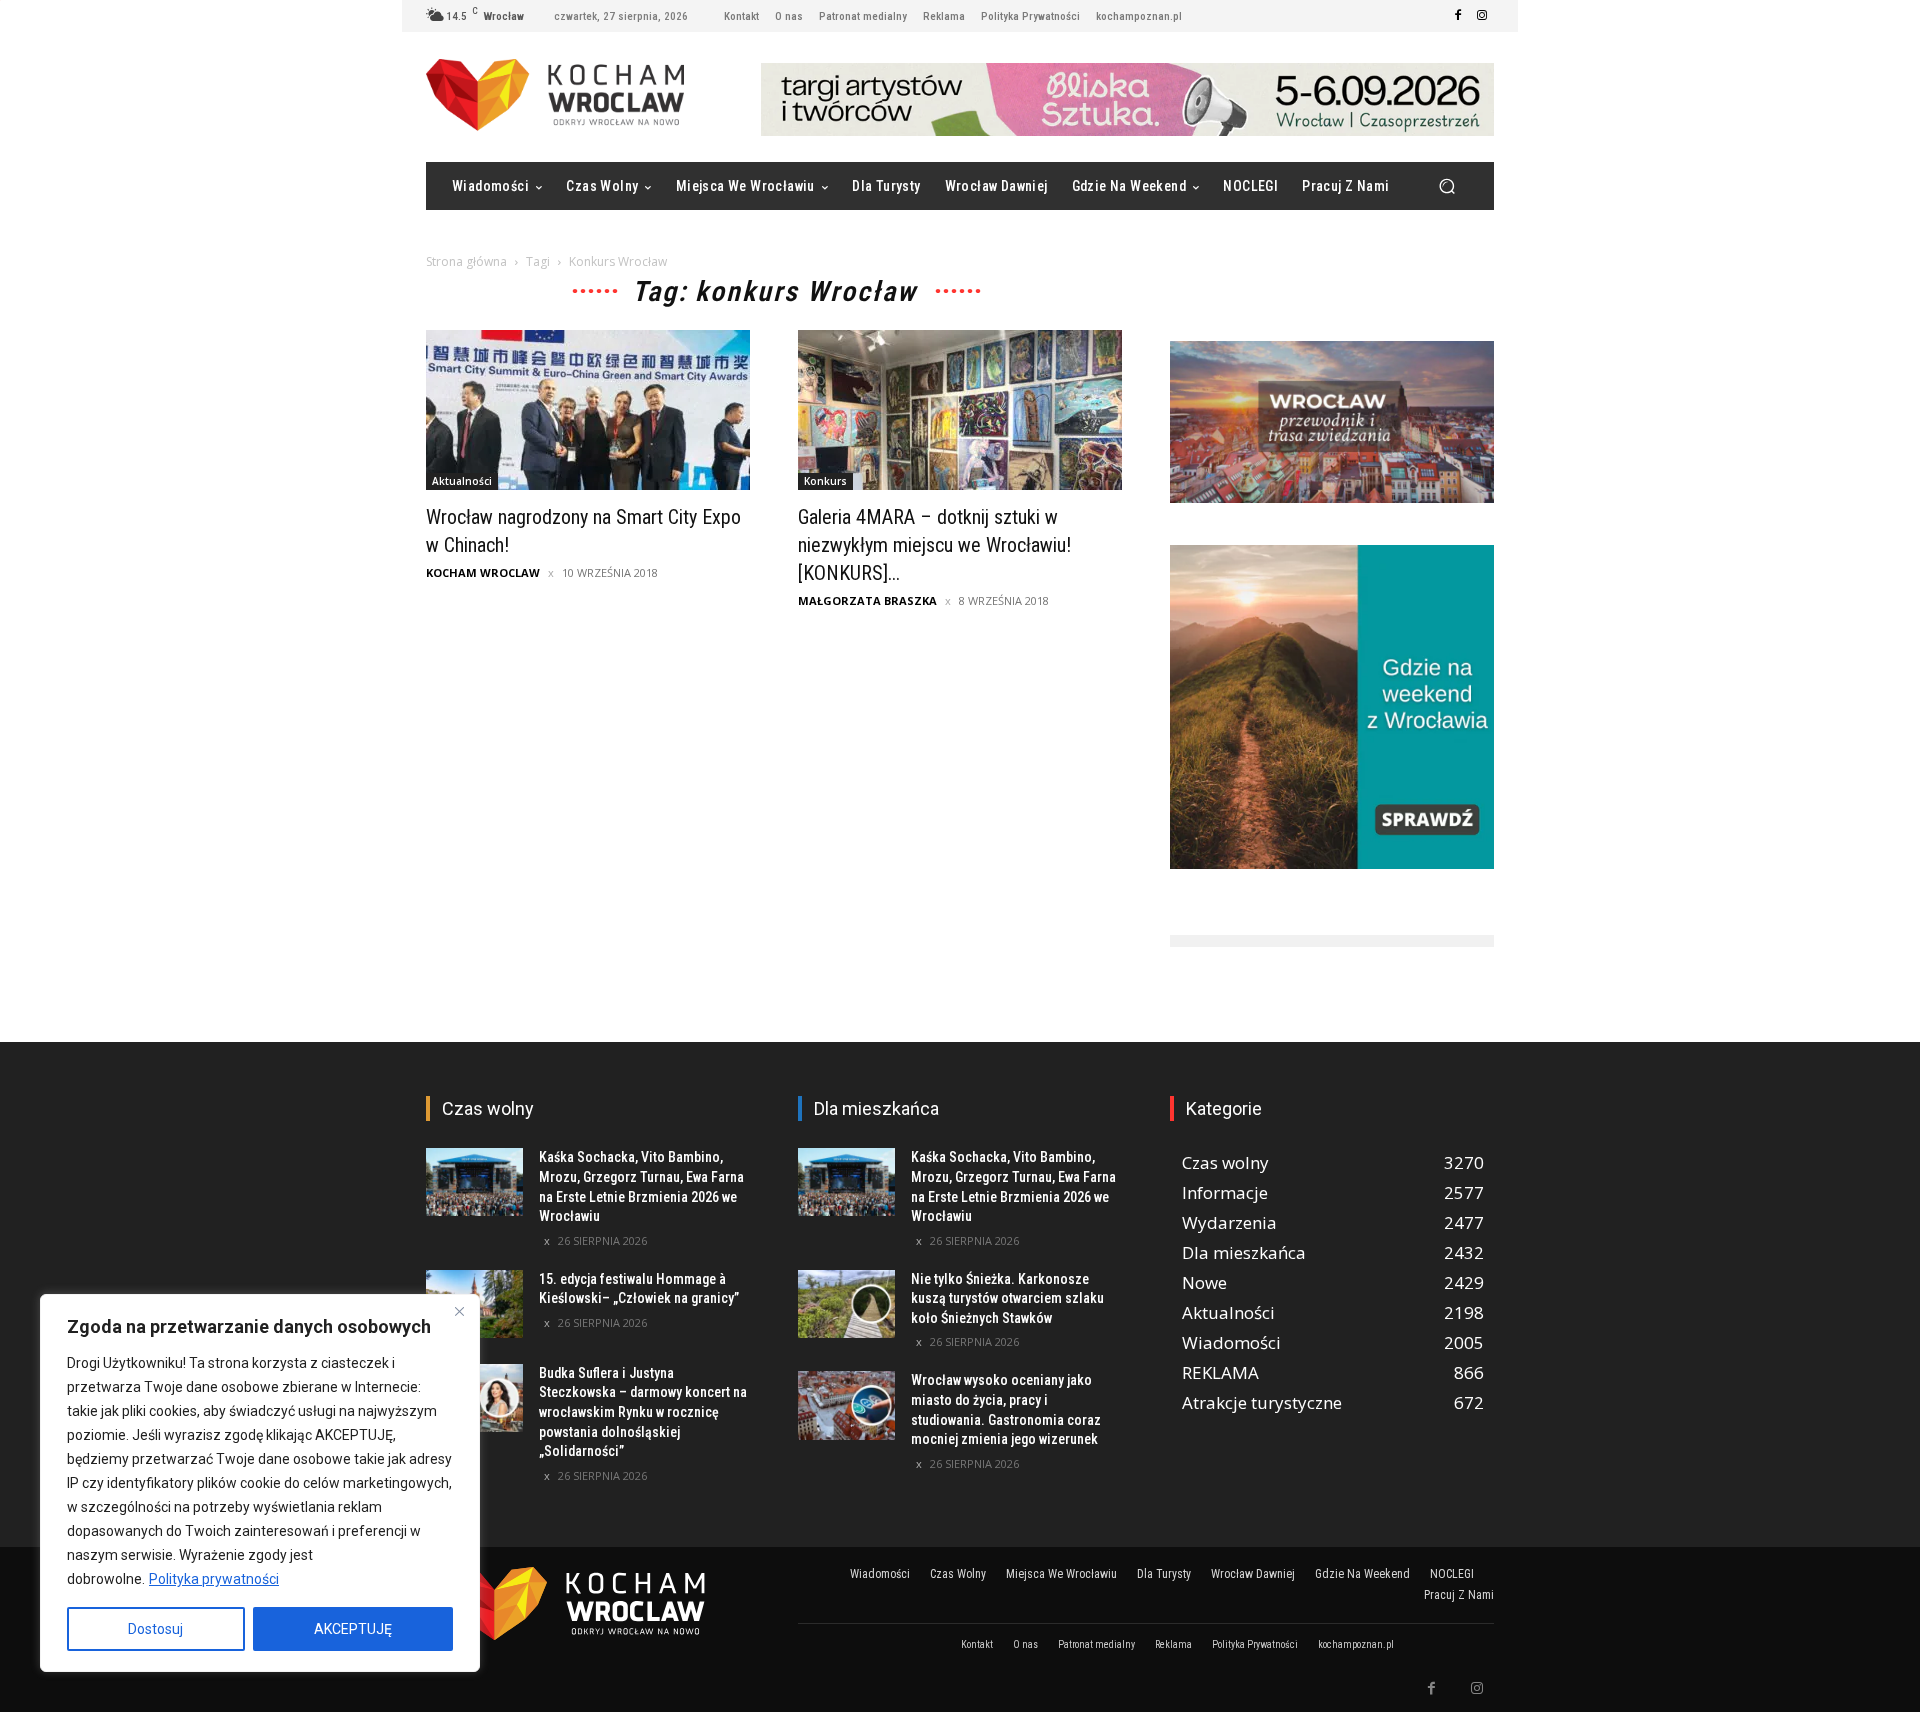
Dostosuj (155, 1629)
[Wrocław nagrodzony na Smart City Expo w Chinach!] (588, 410)
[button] (1446, 186)
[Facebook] (1458, 16)
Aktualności (462, 481)
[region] (260, 1483)
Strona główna (466, 261)
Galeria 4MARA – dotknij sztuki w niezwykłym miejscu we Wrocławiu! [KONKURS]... (937, 545)
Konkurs (825, 481)
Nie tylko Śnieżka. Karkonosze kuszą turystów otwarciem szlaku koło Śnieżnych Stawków (1007, 1298)
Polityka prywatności (214, 1579)
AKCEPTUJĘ (353, 1629)
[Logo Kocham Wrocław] (588, 1603)
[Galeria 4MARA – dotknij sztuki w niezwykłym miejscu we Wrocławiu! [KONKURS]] (960, 410)
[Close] (459, 1311)
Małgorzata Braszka (867, 600)
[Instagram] (1482, 16)
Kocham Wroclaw (483, 572)
